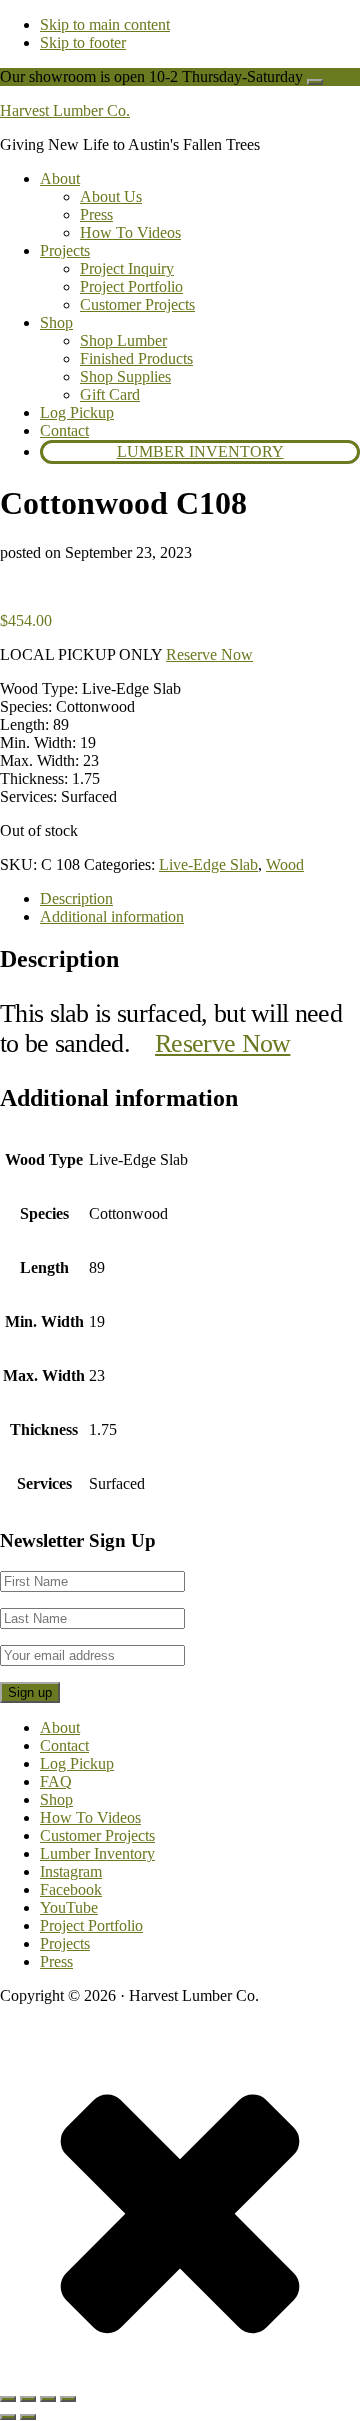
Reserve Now (209, 654)
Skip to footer (83, 42)
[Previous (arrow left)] (8, 2417)
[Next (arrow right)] (28, 2417)
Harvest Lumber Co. (65, 110)
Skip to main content (105, 24)
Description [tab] (76, 898)
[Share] (48, 2399)
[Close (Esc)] (68, 2399)
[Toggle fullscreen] (28, 2399)
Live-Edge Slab (208, 864)
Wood (285, 864)
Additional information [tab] (112, 916)
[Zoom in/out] (8, 2399)
